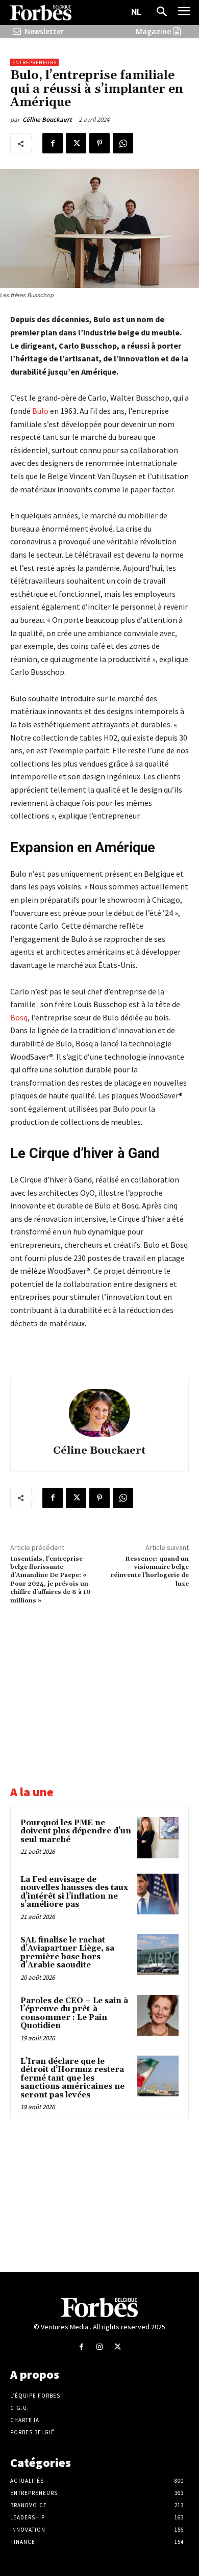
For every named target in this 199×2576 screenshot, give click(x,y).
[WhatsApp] (123, 143)
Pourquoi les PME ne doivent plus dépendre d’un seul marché (76, 1831)
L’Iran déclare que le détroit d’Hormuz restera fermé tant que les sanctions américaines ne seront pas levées (72, 2078)
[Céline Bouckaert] (99, 1413)
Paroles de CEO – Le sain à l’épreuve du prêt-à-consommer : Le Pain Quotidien (74, 2014)
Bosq (19, 1017)
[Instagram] (99, 2347)
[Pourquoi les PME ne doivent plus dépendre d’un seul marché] (158, 1838)
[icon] (17, 31)
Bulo (40, 411)
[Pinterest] (99, 143)
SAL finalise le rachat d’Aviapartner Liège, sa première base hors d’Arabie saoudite (67, 1953)
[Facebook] (53, 143)
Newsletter (44, 31)
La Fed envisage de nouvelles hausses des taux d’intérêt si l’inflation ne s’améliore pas (74, 1892)
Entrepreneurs (34, 62)
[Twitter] (76, 143)
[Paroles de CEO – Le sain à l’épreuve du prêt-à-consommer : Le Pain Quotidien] (158, 2016)
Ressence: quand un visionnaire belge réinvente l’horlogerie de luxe (150, 1571)
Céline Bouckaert (47, 120)
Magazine (153, 31)
